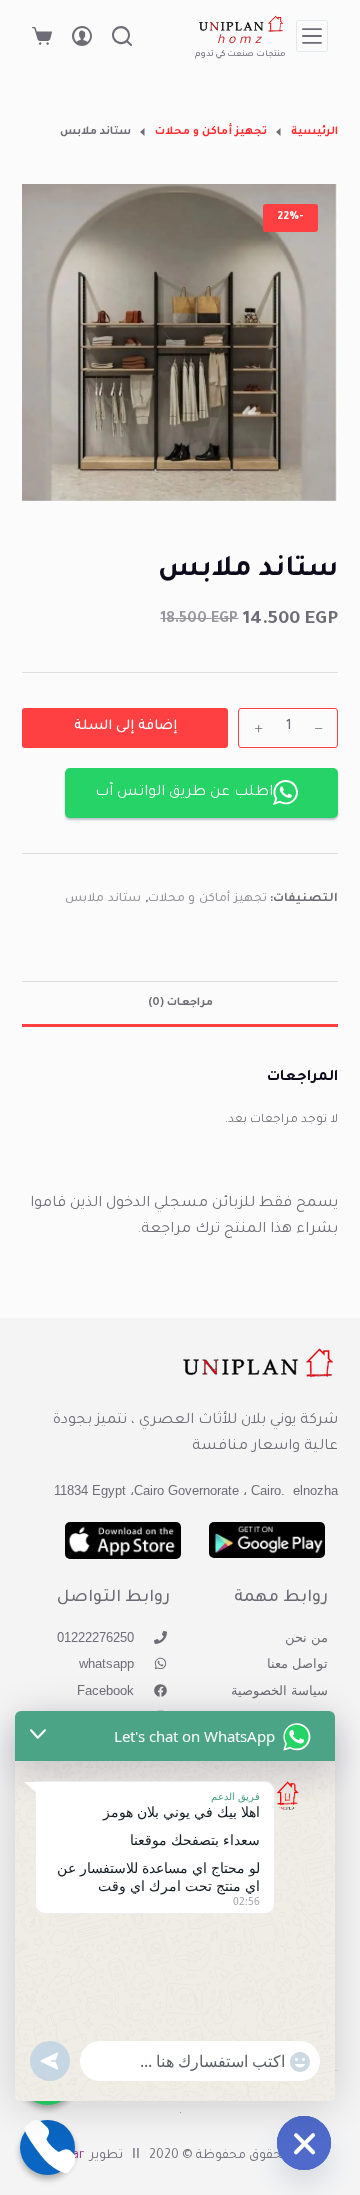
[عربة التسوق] (42, 36)
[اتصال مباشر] (47, 2147)
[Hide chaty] (304, 2143)
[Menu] (312, 36)
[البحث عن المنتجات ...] (122, 36)
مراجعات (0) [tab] (180, 1003)
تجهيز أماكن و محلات (207, 899)
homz (241, 41)
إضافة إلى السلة (125, 726)
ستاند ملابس (103, 899)
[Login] (82, 36)
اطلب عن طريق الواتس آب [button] (184, 793)
